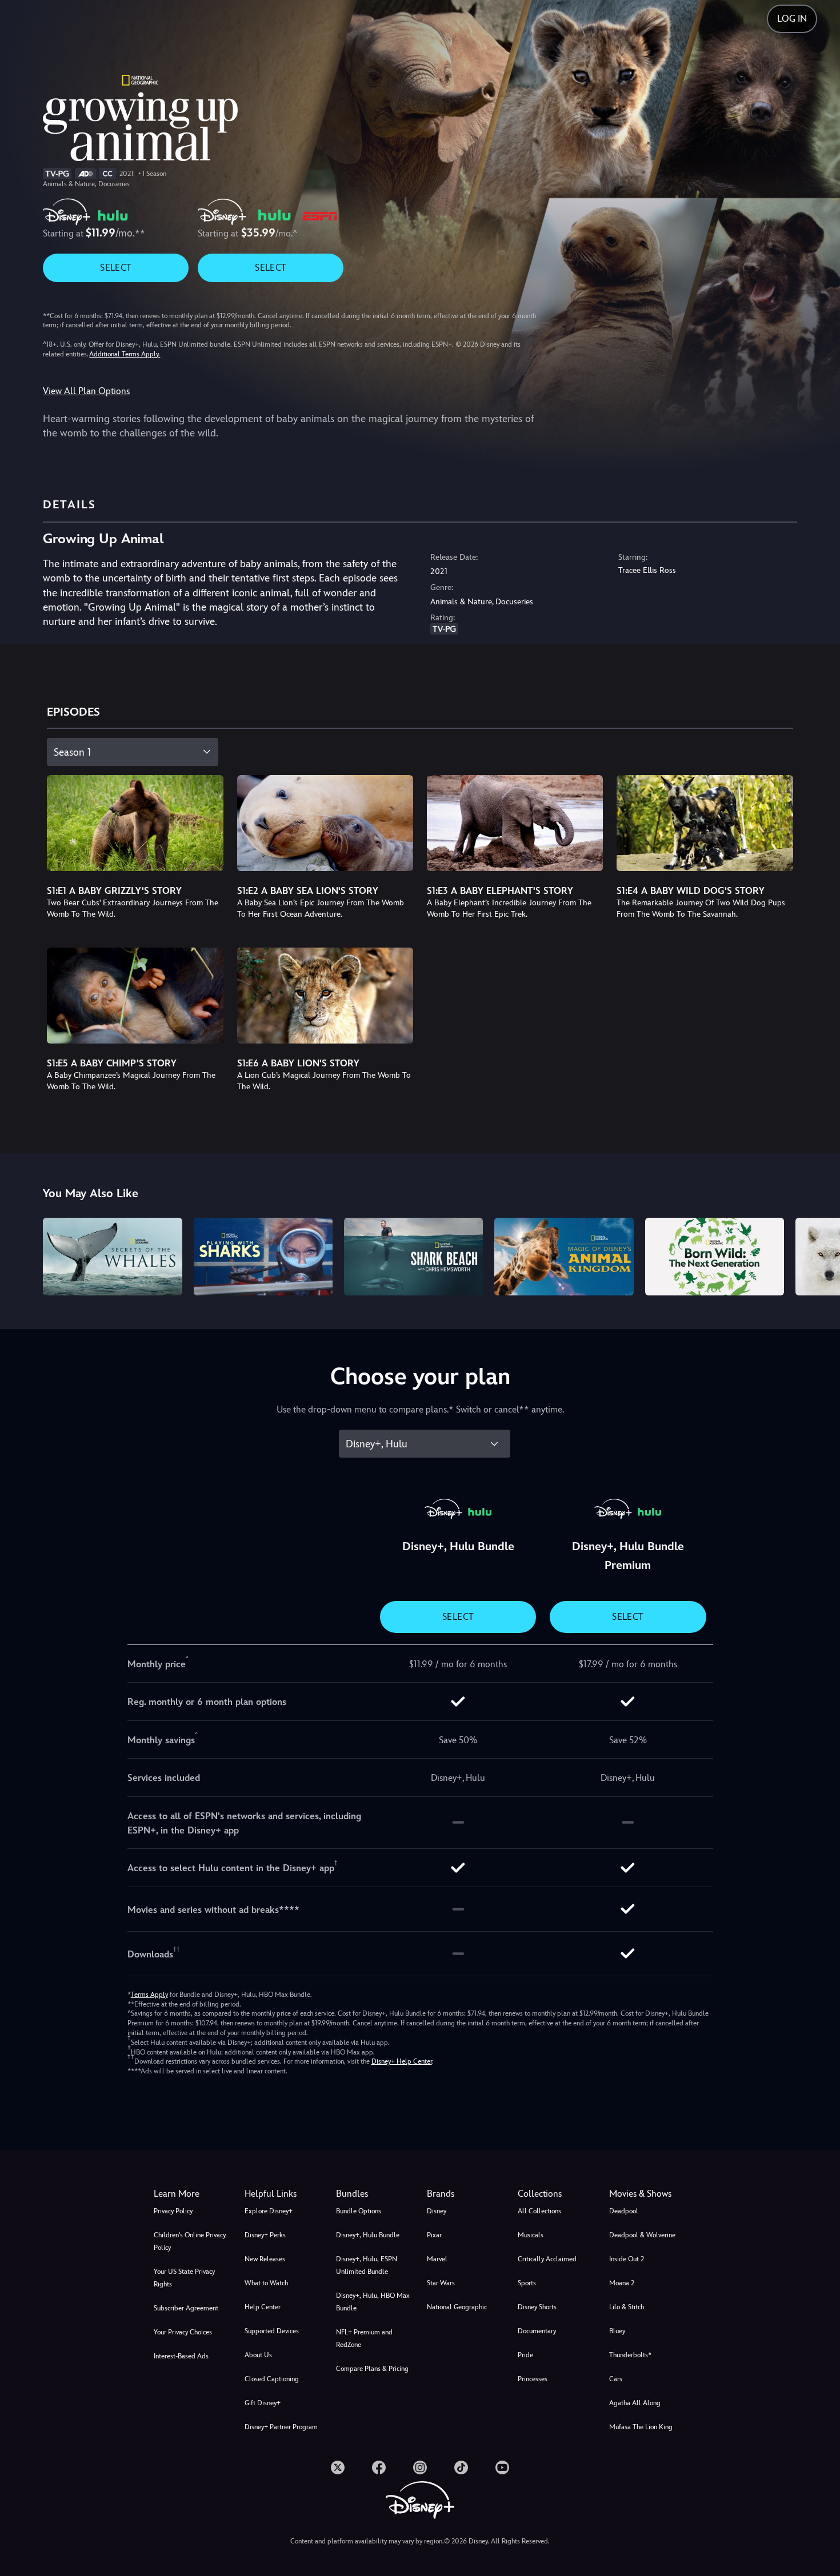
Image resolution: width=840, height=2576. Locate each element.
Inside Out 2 (627, 2259)
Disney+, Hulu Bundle (368, 2235)
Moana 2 (622, 2283)
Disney (437, 2211)
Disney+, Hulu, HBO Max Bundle (373, 2302)
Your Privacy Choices (183, 2332)
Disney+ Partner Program (281, 2427)
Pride (525, 2355)
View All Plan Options (86, 391)
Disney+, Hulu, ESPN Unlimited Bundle (367, 2265)
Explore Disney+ (269, 2211)
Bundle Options (359, 2211)
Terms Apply (149, 1995)
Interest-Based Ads (181, 2356)
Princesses (533, 2379)
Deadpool (624, 2211)
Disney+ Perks (265, 2235)
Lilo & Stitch (627, 2307)
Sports (527, 2283)
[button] (283, 2194)
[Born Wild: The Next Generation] (715, 1257)
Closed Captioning (272, 2379)
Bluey (617, 2331)
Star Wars (441, 2283)
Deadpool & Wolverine (642, 2235)
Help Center (263, 2307)
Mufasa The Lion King (641, 2427)
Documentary (537, 2331)
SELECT (116, 268)
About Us (258, 2355)
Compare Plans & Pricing (372, 2369)
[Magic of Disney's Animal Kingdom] (564, 1257)
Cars (616, 2379)
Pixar (434, 2235)
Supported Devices (272, 2331)
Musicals (531, 2235)
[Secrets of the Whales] (112, 1257)
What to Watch (266, 2283)
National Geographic (457, 2307)
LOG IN (792, 19)
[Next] (818, 1255)
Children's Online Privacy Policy (190, 2241)
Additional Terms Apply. (125, 354)
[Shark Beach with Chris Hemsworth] (413, 1257)
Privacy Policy (173, 2211)
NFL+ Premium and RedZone (364, 2338)
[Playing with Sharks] (263, 1257)
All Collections (539, 2211)
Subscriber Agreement (186, 2308)
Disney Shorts (537, 2307)
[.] (338, 2467)
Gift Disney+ (263, 2403)
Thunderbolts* (630, 2355)
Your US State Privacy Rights (184, 2278)
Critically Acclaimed (547, 2259)
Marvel (437, 2259)
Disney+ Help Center (402, 2061)
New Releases (265, 2259)
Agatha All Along (635, 2403)
